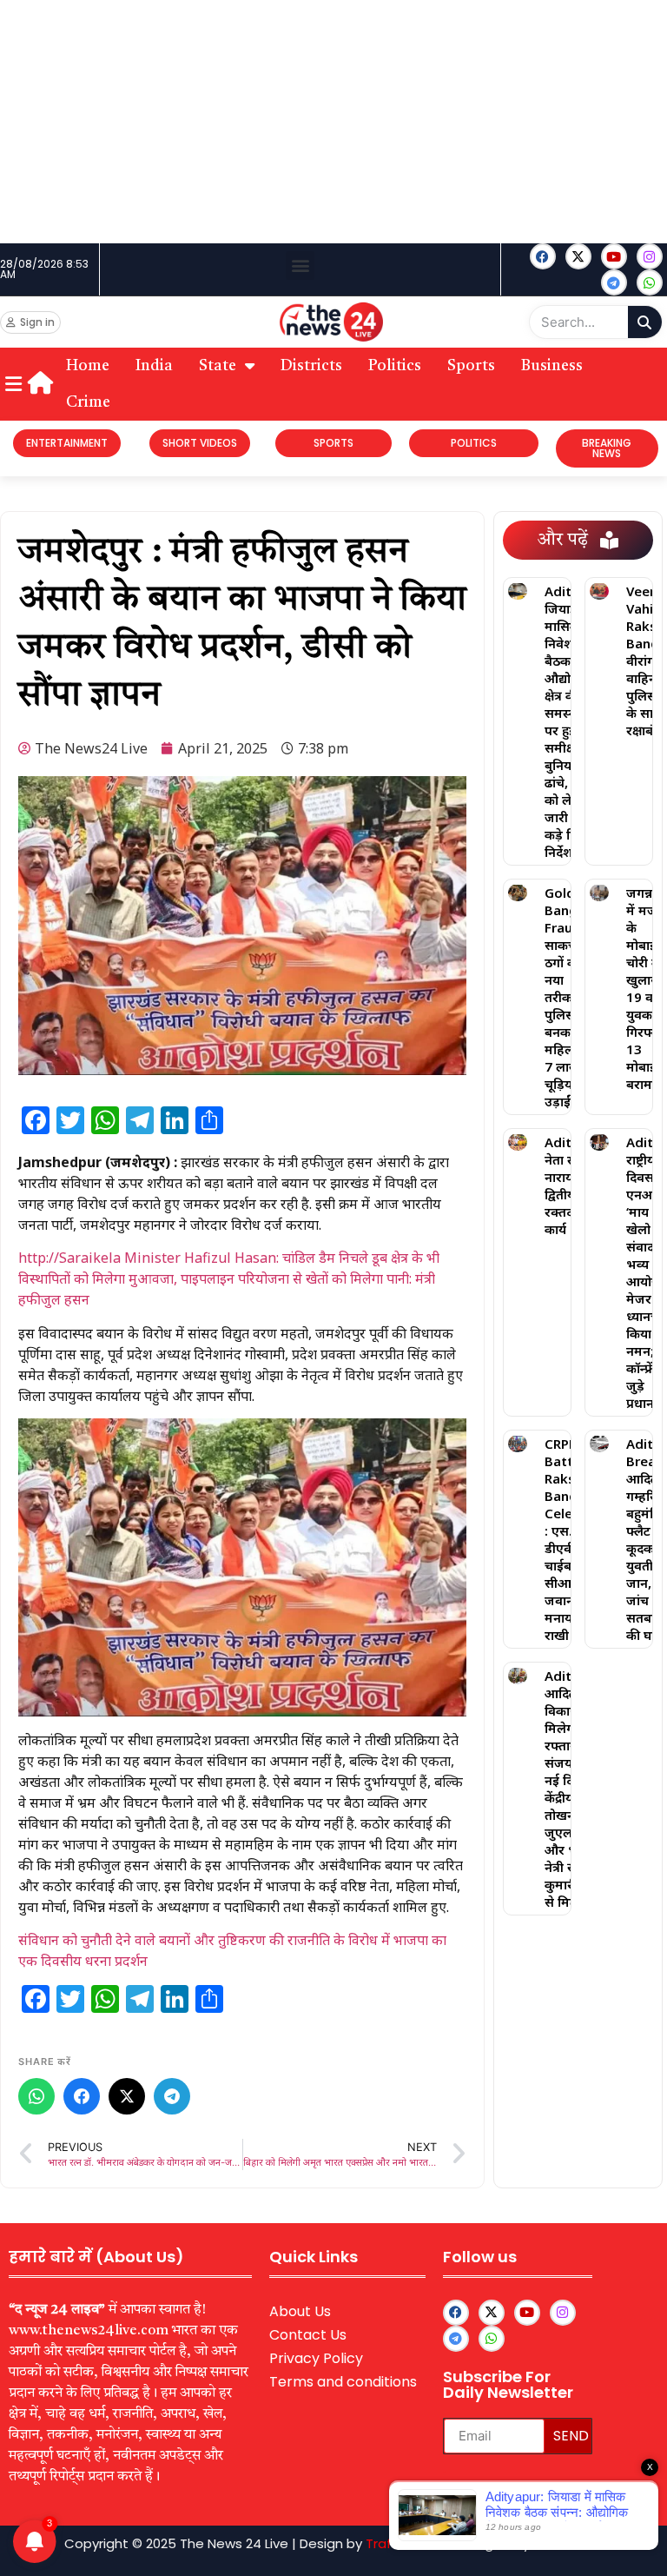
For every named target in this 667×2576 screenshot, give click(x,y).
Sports (471, 366)
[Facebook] (543, 256)
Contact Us (308, 2335)
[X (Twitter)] (127, 2096)
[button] (300, 266)
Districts (311, 366)
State (218, 366)
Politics (395, 366)
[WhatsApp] (36, 2096)
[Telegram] (172, 2096)
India (154, 366)
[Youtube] (614, 256)
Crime (88, 402)
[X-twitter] (578, 256)
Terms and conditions (343, 2382)
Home (88, 366)
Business (552, 366)
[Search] (645, 322)
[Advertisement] (333, 122)
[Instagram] (650, 256)
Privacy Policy (316, 2358)
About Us (300, 2311)
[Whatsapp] (650, 282)
